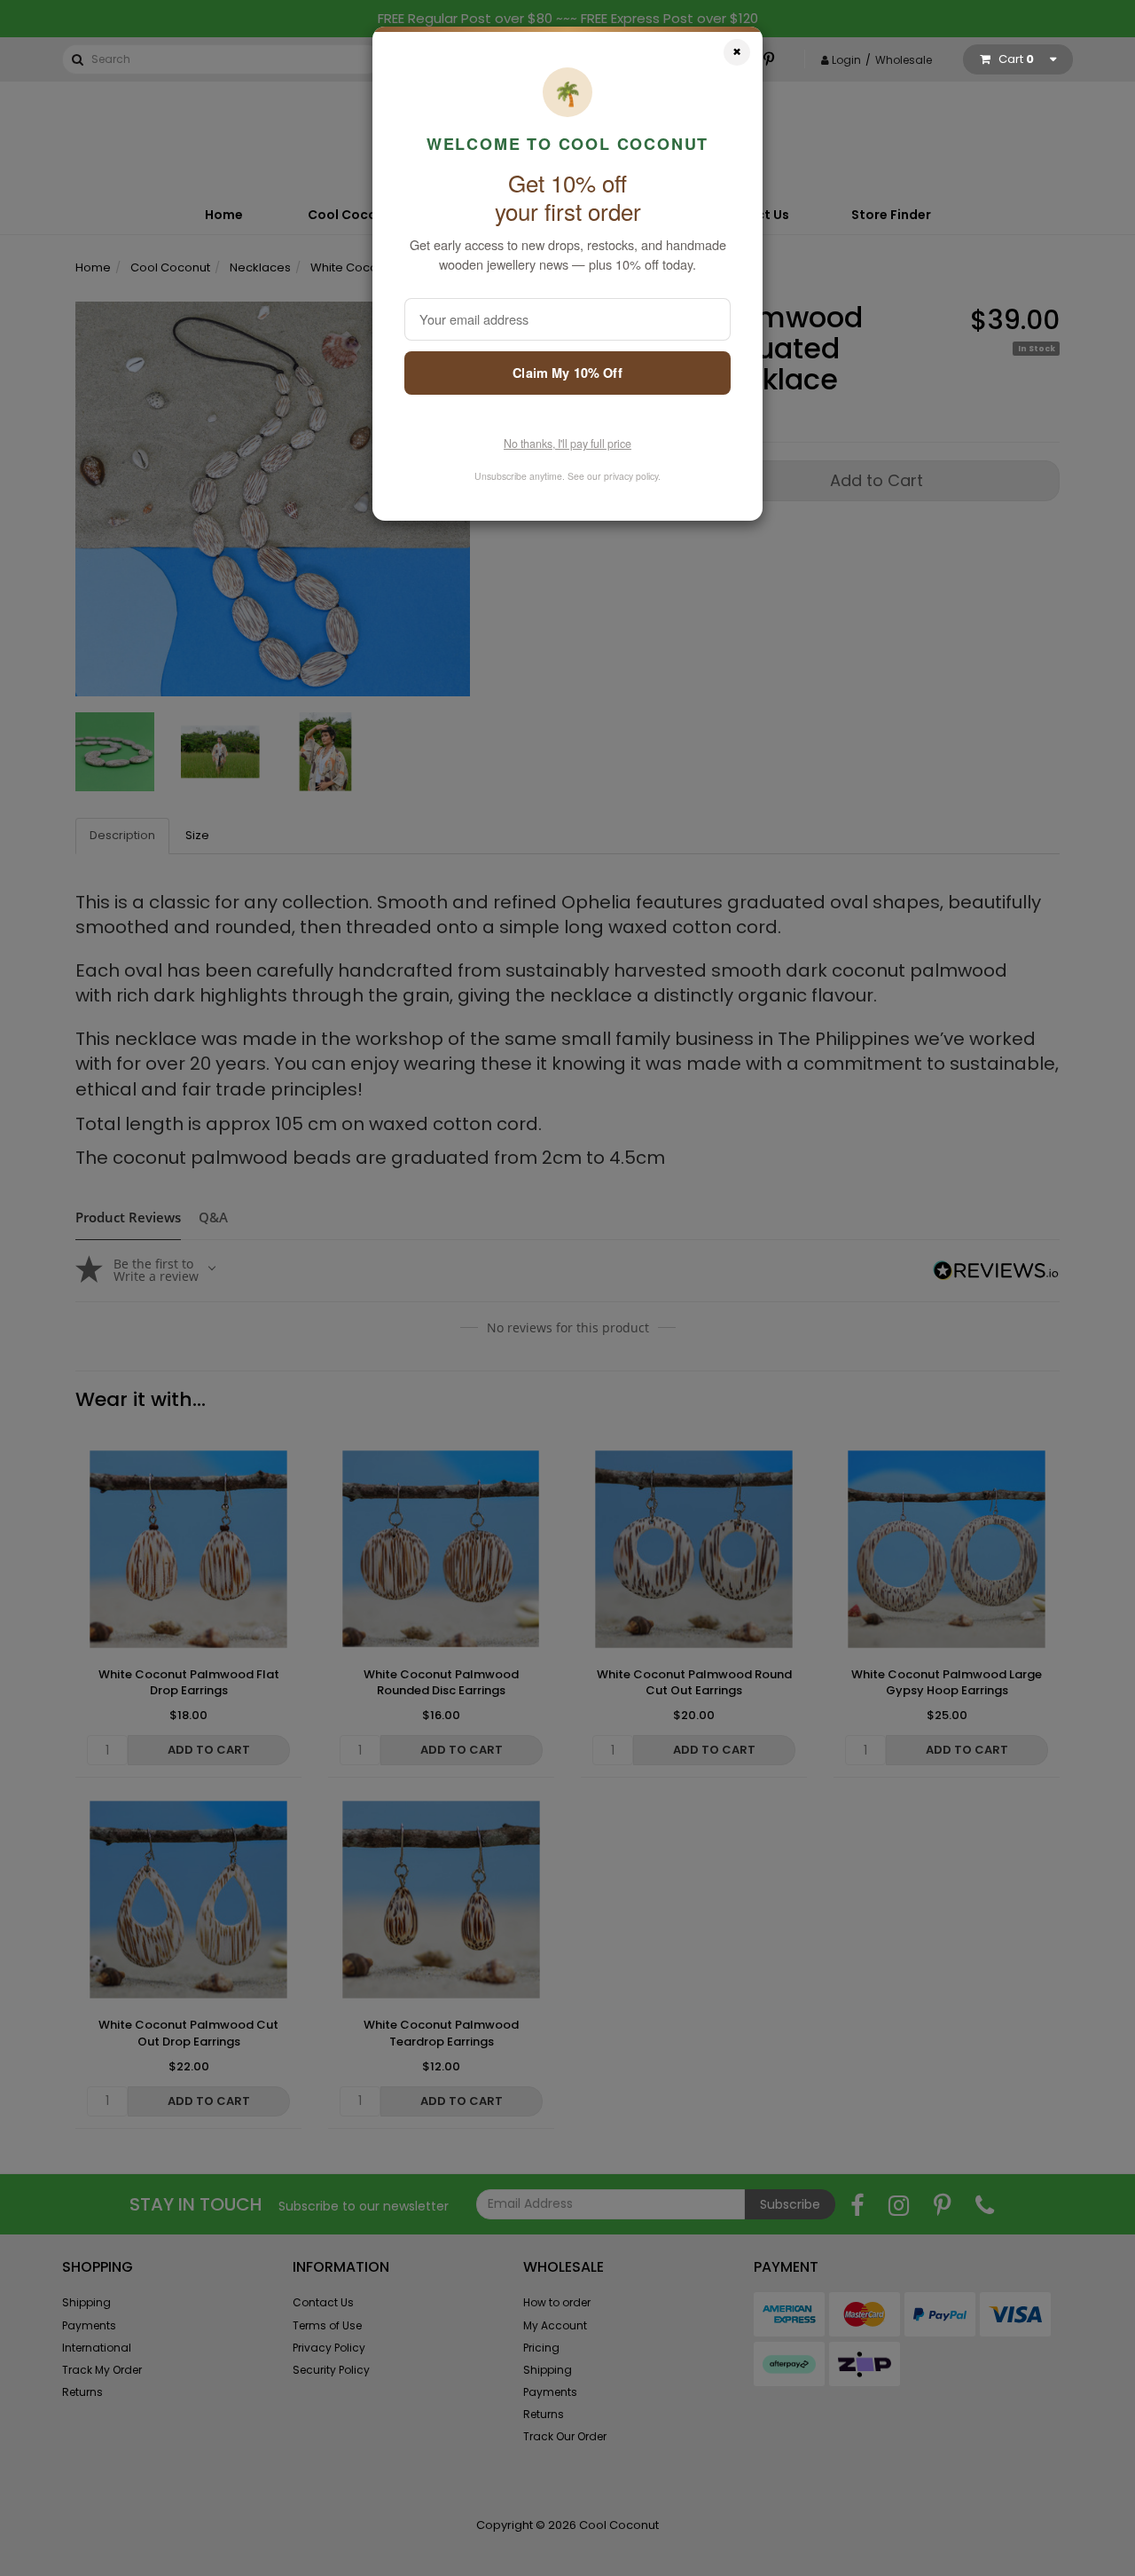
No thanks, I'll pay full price (567, 444)
